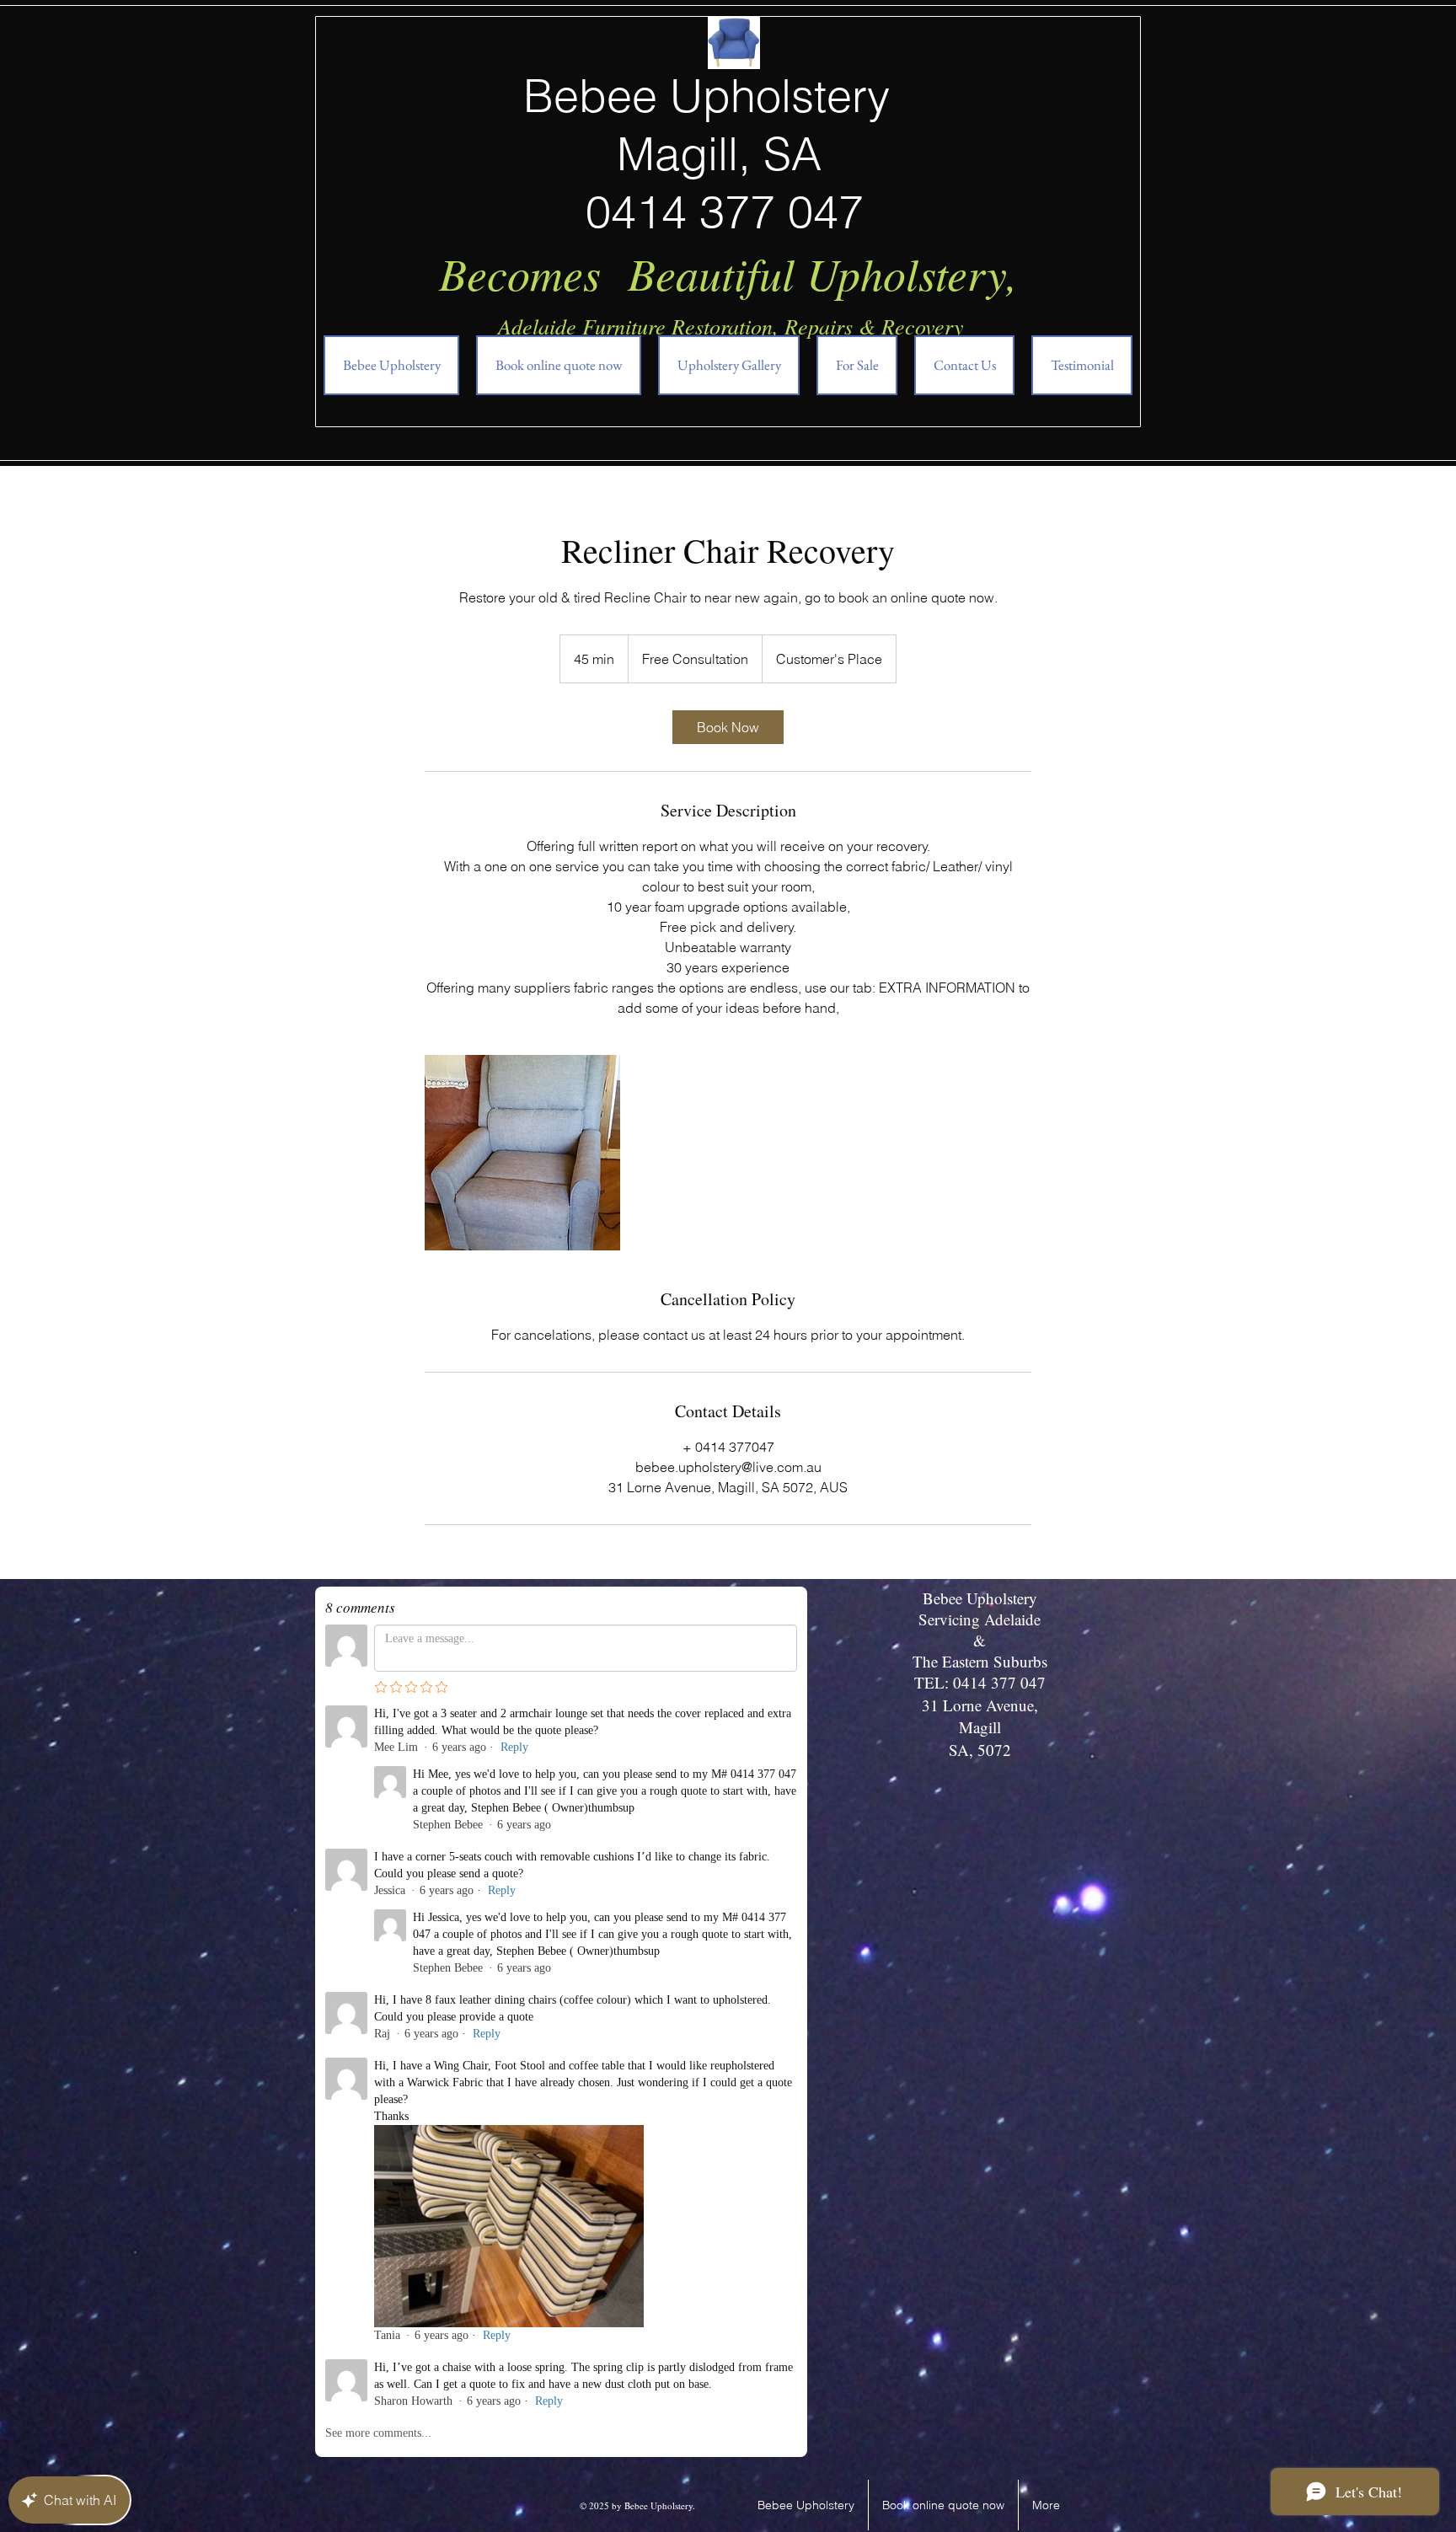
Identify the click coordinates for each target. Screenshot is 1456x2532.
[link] (728, 727)
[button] (857, 365)
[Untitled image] (522, 1153)
